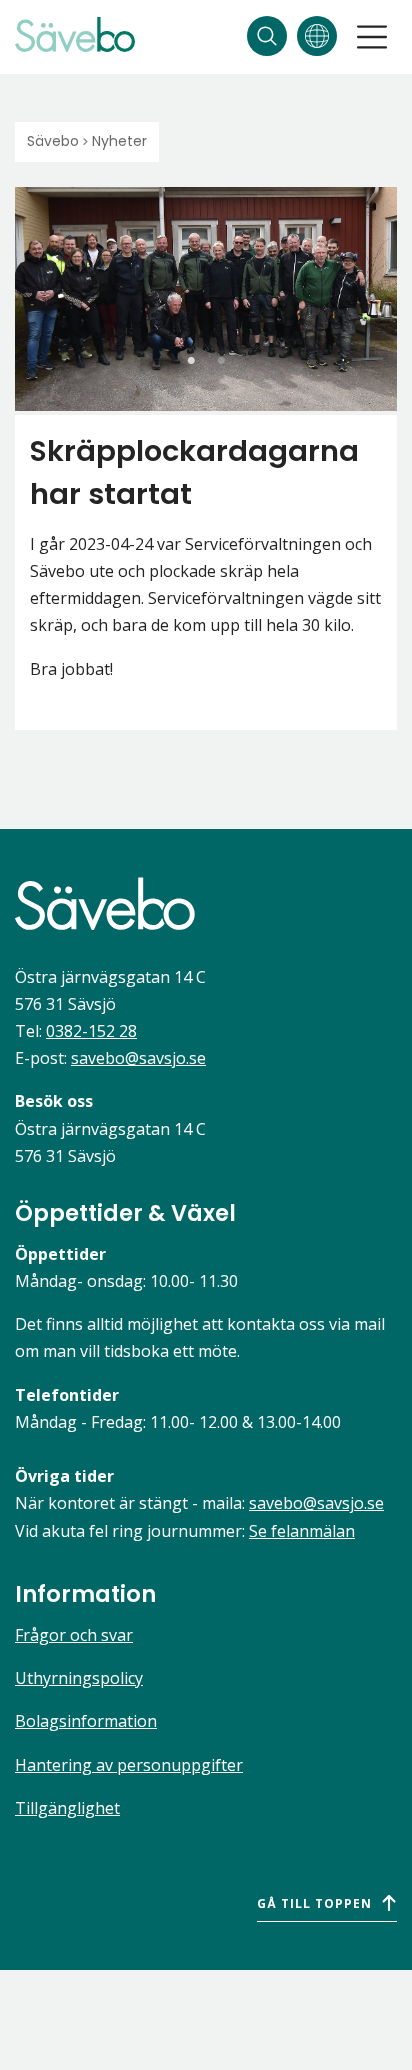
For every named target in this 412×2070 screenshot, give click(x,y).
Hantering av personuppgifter (129, 1765)
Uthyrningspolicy (79, 1678)
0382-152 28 (91, 1031)
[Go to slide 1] (191, 361)
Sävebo (53, 141)
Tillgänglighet (67, 1808)
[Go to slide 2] (221, 361)
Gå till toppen (314, 1903)
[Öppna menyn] (372, 37)
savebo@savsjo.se (138, 1058)
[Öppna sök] (267, 36)
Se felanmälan (302, 1531)
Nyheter (119, 141)
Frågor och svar (74, 1635)
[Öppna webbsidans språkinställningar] (317, 36)
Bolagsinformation (86, 1721)
